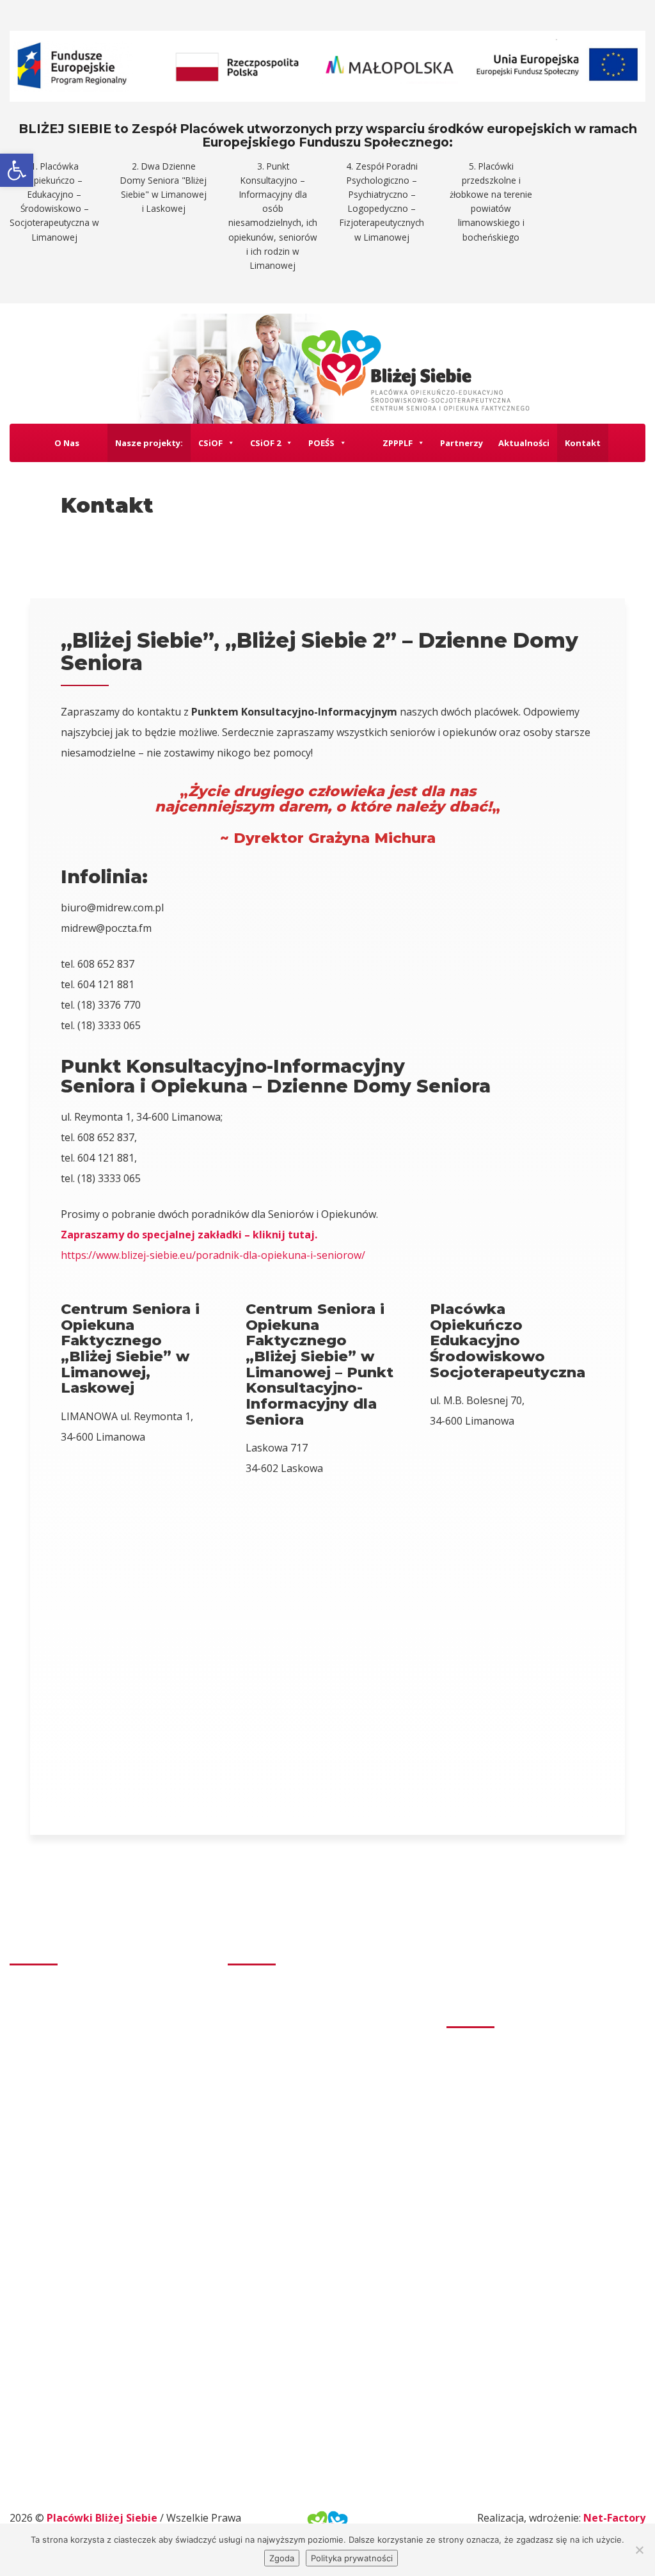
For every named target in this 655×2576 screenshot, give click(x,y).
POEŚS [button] (321, 443)
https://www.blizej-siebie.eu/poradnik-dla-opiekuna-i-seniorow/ (213, 1255)
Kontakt (583, 443)
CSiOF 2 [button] (265, 443)
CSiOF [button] (210, 443)
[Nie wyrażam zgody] (639, 2550)
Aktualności (524, 443)
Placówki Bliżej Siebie (103, 2518)
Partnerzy (462, 443)
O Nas (67, 443)
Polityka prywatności (352, 2558)
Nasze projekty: (149, 443)
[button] (17, 170)
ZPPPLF (398, 443)
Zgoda (282, 2558)
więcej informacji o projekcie (522, 2223)
